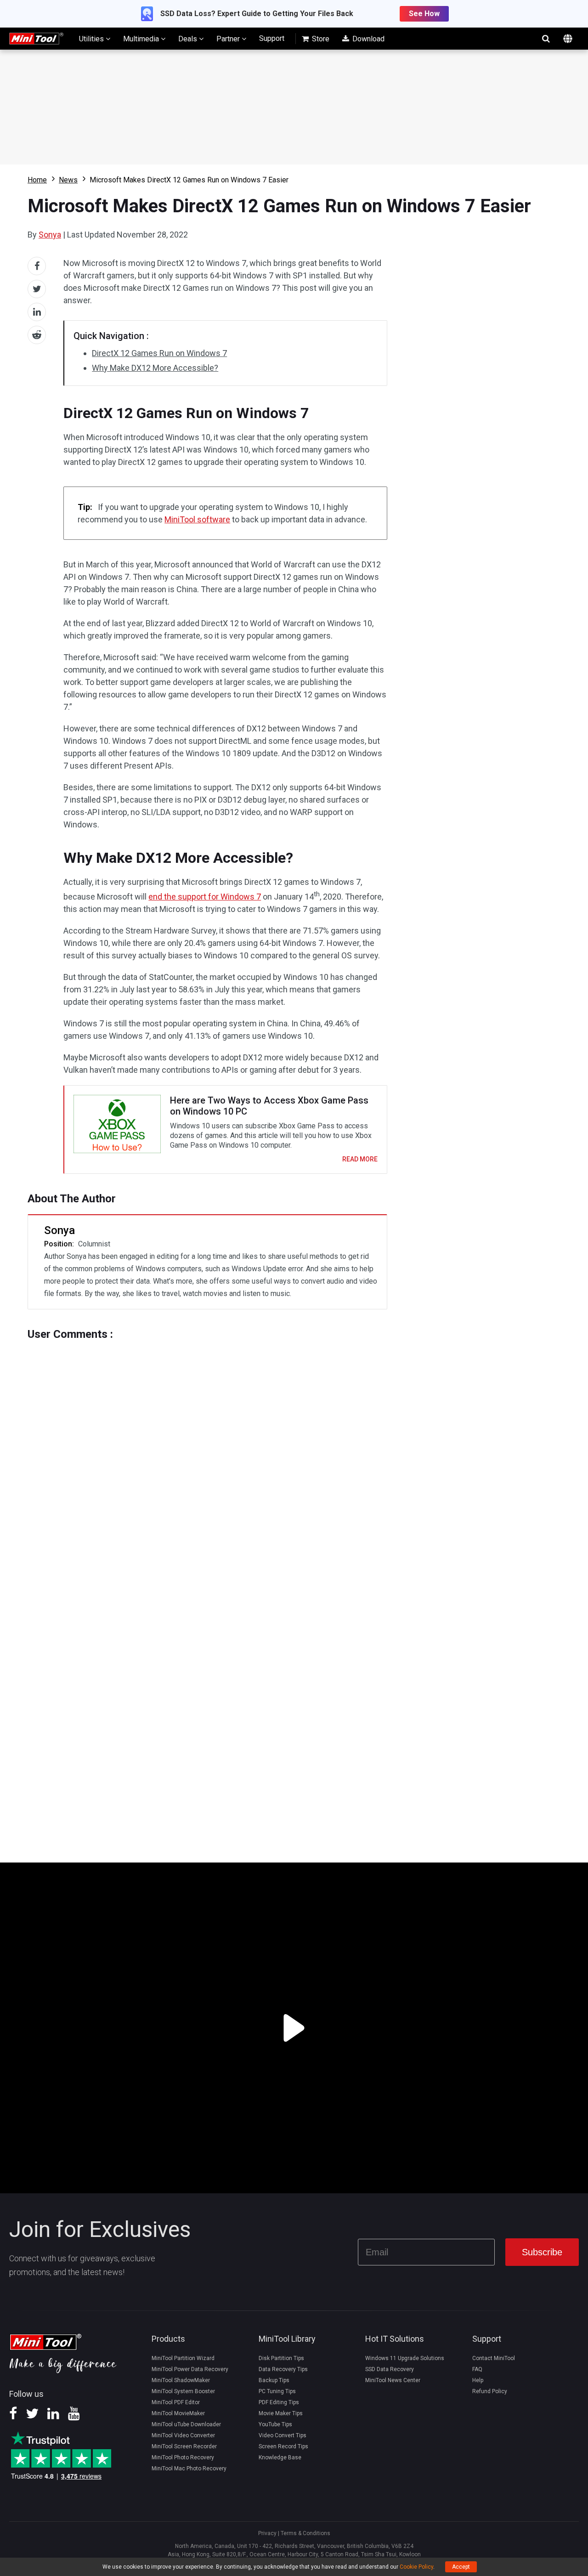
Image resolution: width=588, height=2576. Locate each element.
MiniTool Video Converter (183, 2435)
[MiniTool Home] (36, 38)
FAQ (477, 2369)
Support (272, 38)
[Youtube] (74, 2417)
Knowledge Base (280, 2457)
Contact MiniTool (494, 2358)
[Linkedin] (53, 2417)
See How (424, 14)
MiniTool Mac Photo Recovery (189, 2468)
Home (37, 180)
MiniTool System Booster (183, 2391)
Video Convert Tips (283, 2435)
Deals (189, 39)
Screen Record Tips (283, 2446)
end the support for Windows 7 (205, 897)
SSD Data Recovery (390, 2369)
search (546, 39)
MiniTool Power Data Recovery (190, 2369)
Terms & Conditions (305, 2533)
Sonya (50, 235)
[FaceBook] (13, 2417)
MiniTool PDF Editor (176, 2402)
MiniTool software (197, 519)
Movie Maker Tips (281, 2413)
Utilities (92, 39)
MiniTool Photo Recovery (183, 2457)
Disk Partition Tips (281, 2358)
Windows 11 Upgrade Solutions (405, 2358)
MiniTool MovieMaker (178, 2413)
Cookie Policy (416, 2567)
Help (478, 2380)
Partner (229, 39)
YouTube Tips (275, 2424)
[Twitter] (32, 2417)
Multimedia (142, 39)
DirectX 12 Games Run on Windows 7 (159, 353)
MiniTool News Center (393, 2380)
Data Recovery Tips (283, 2369)
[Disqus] (207, 1455)
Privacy (267, 2533)
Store (320, 39)
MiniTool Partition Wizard (183, 2358)
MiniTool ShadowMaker (181, 2380)
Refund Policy (490, 2391)
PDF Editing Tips (279, 2402)
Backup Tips (274, 2380)
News (68, 180)
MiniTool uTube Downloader (186, 2424)
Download (367, 39)
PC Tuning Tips (277, 2391)
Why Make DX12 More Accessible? (155, 368)
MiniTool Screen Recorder (184, 2446)
